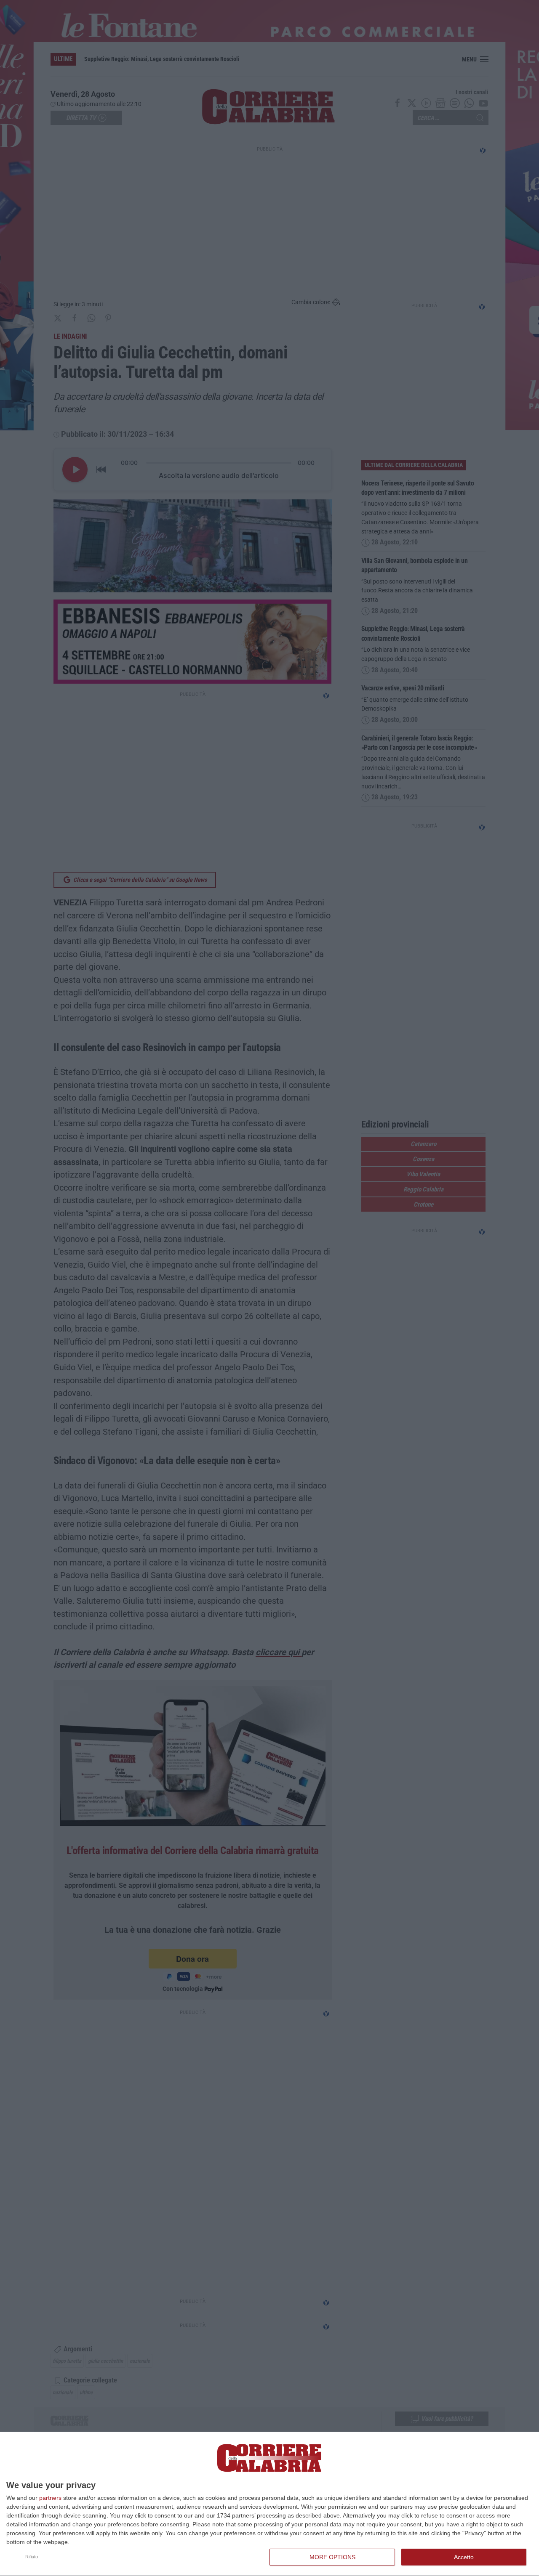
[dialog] (269, 2504)
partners (50, 2498)
